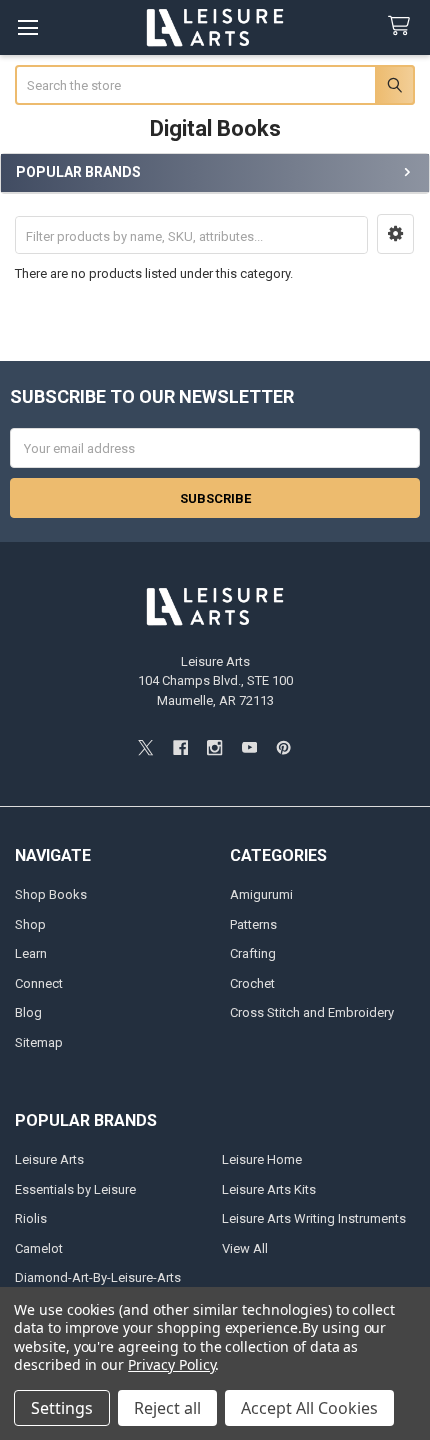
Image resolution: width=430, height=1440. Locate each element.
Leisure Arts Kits (269, 1189)
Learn (31, 953)
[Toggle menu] (27, 27)
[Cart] (403, 26)
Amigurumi (261, 894)
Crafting (253, 953)
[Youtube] (249, 747)
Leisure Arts (49, 1159)
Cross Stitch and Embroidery (312, 1012)
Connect (39, 983)
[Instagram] (214, 747)
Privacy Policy (171, 1364)
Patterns (253, 924)
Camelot (39, 1248)
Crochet (252, 983)
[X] (145, 747)
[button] (395, 234)
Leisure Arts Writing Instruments (314, 1218)
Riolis (31, 1218)
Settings (62, 1408)
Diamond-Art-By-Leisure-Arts (98, 1277)
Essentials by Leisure (75, 1189)
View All (245, 1248)
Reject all (167, 1408)
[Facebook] (180, 747)
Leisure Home (262, 1159)
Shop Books (51, 894)
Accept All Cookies (309, 1408)
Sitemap (39, 1042)
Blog (28, 1012)
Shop (30, 924)
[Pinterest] (283, 747)
